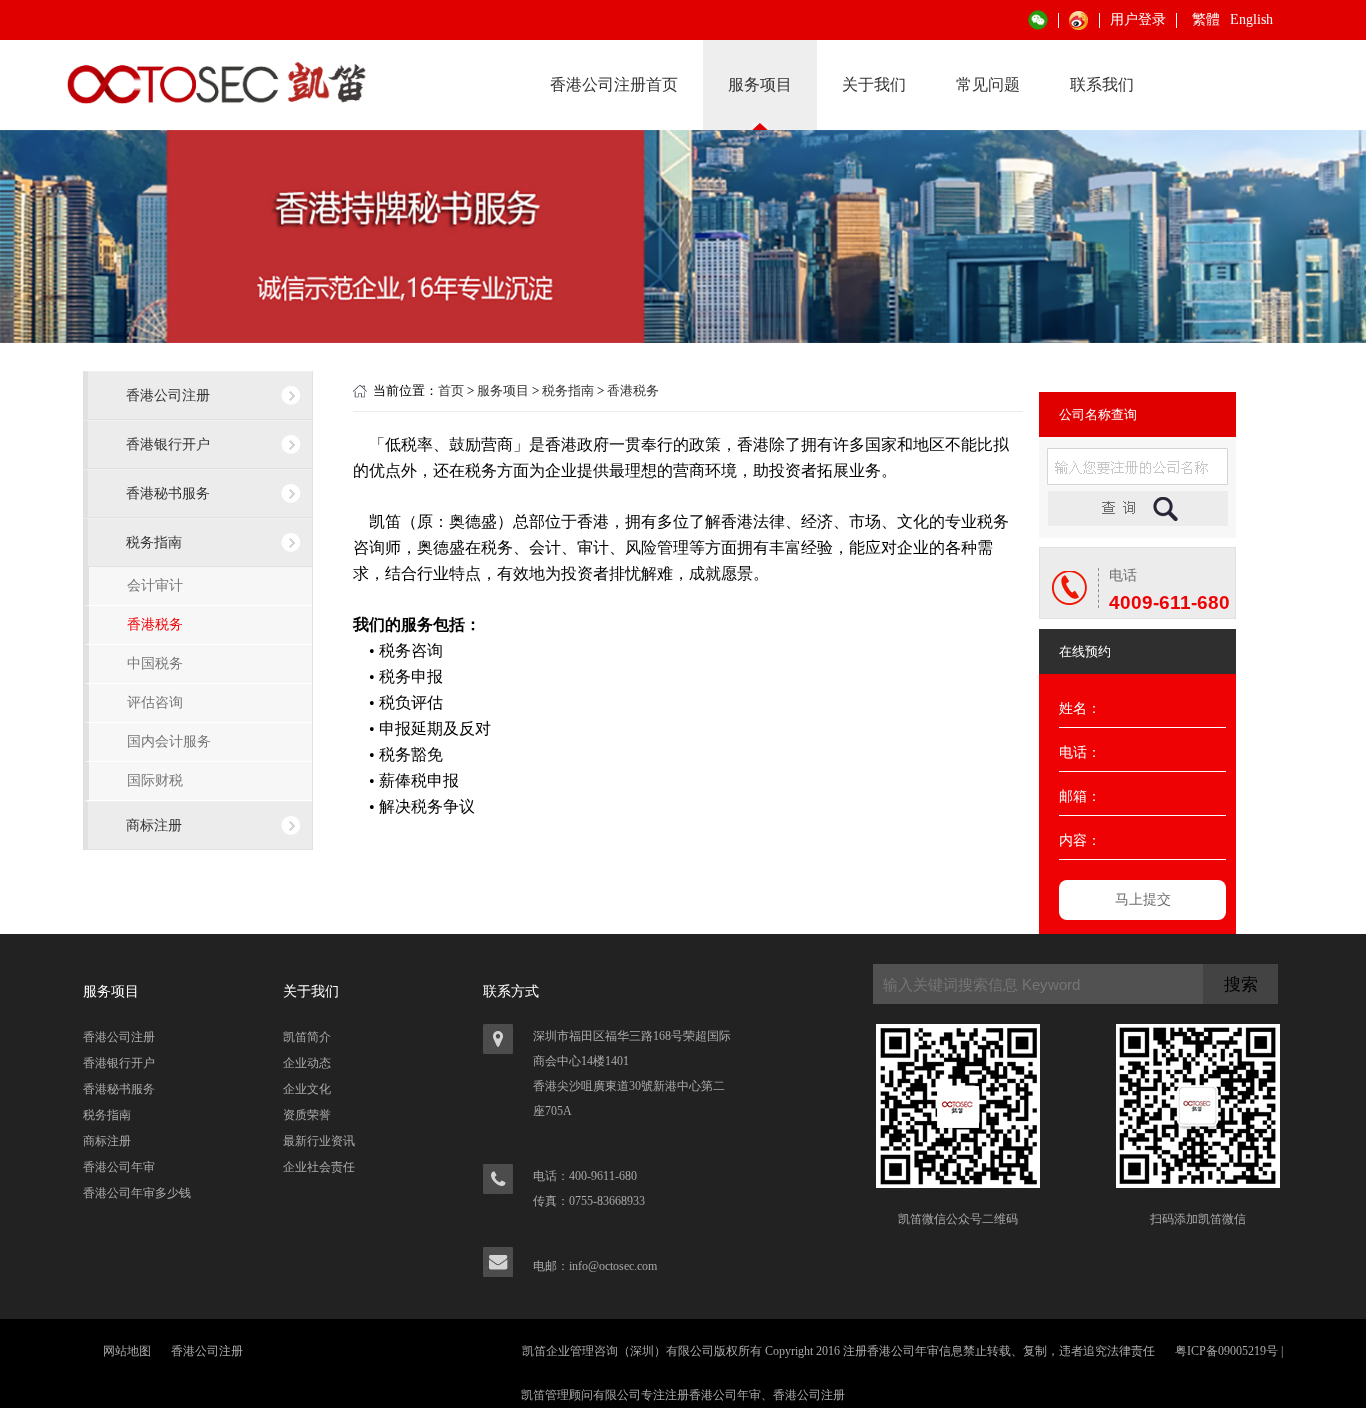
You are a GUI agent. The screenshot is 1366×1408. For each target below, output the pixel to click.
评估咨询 (155, 702)
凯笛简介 (307, 1037)
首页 (451, 390)
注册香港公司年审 (713, 1395)
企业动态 (307, 1063)
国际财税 (155, 780)
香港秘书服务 (168, 493)
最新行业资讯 (319, 1141)
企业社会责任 (319, 1167)
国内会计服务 (169, 741)
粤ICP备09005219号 (1226, 1351)
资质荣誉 (307, 1115)
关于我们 (874, 84)
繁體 (1206, 19)
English (1251, 19)
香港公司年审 (119, 1167)
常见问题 (988, 84)
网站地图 (127, 1351)
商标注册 (154, 825)
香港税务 (155, 624)
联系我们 (1102, 84)
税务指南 (154, 542)
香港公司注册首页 (614, 84)
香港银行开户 (168, 444)
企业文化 (307, 1089)
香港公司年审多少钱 (137, 1193)
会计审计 (155, 585)
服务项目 (760, 84)
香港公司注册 (168, 395)
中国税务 (155, 663)
